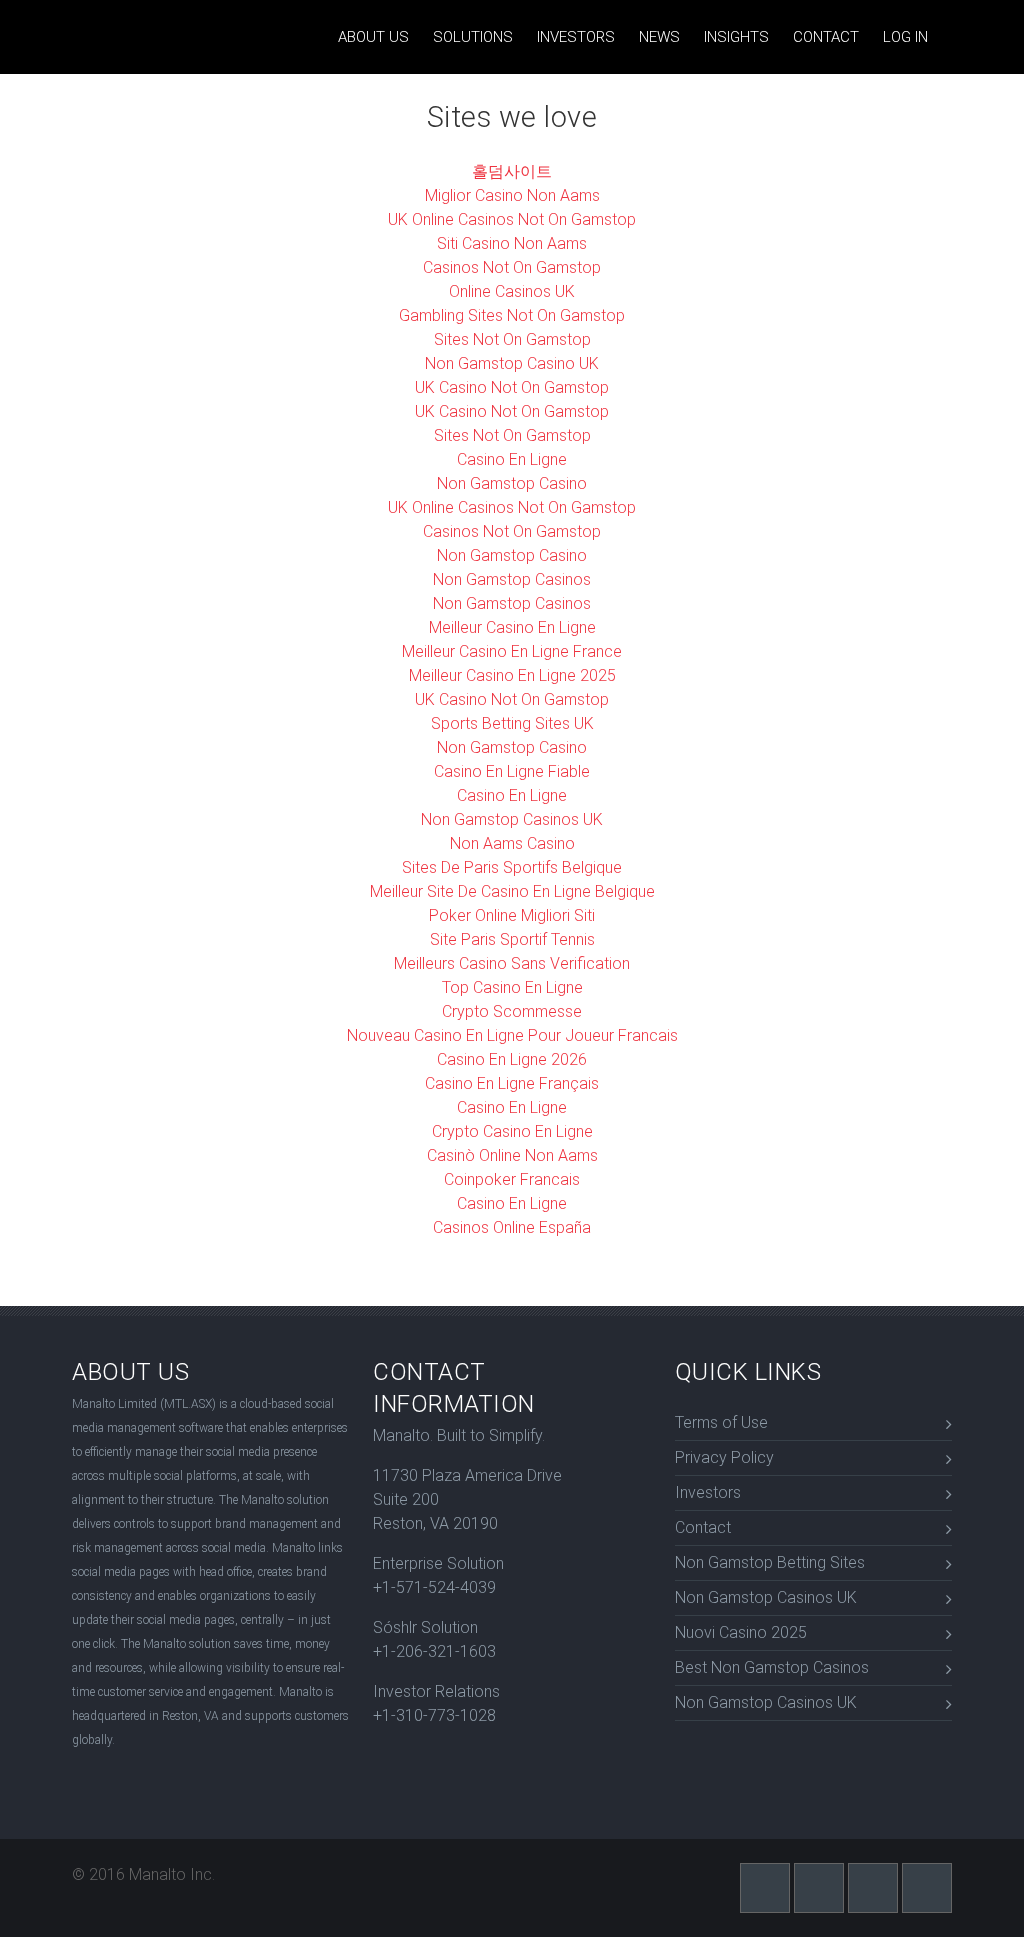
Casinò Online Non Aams (512, 1155)
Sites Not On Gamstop (512, 339)
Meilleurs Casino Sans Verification (512, 963)
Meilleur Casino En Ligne (512, 627)
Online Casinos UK (512, 291)
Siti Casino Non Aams (512, 243)
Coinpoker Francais (512, 1179)
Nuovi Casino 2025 (741, 1632)
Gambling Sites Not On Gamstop (512, 315)
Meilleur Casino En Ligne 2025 (512, 675)
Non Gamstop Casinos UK (512, 819)
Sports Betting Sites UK (512, 723)
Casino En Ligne (512, 459)
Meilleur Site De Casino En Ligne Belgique (512, 891)
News (659, 37)
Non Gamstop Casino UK (512, 363)
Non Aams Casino (512, 843)
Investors (576, 37)
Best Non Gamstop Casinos (772, 1667)
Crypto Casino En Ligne (512, 1131)
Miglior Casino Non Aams (512, 195)
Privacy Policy (724, 1457)
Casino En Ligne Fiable (512, 771)
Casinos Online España (512, 1227)
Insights (736, 37)
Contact (826, 37)
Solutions (473, 37)
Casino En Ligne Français (512, 1083)
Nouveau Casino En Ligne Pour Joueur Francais (512, 1035)
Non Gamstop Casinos (512, 579)
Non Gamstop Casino (512, 483)
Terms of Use (721, 1422)
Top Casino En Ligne (512, 987)
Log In (905, 37)
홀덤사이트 (512, 171)
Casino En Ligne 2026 (512, 1059)
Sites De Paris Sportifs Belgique (512, 867)
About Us (373, 37)
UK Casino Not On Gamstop (512, 387)
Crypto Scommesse (512, 1011)
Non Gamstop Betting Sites (770, 1562)
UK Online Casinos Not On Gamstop (512, 219)
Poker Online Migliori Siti (512, 915)
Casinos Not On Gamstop (512, 267)
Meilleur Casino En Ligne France (512, 651)
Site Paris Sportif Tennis (512, 939)
